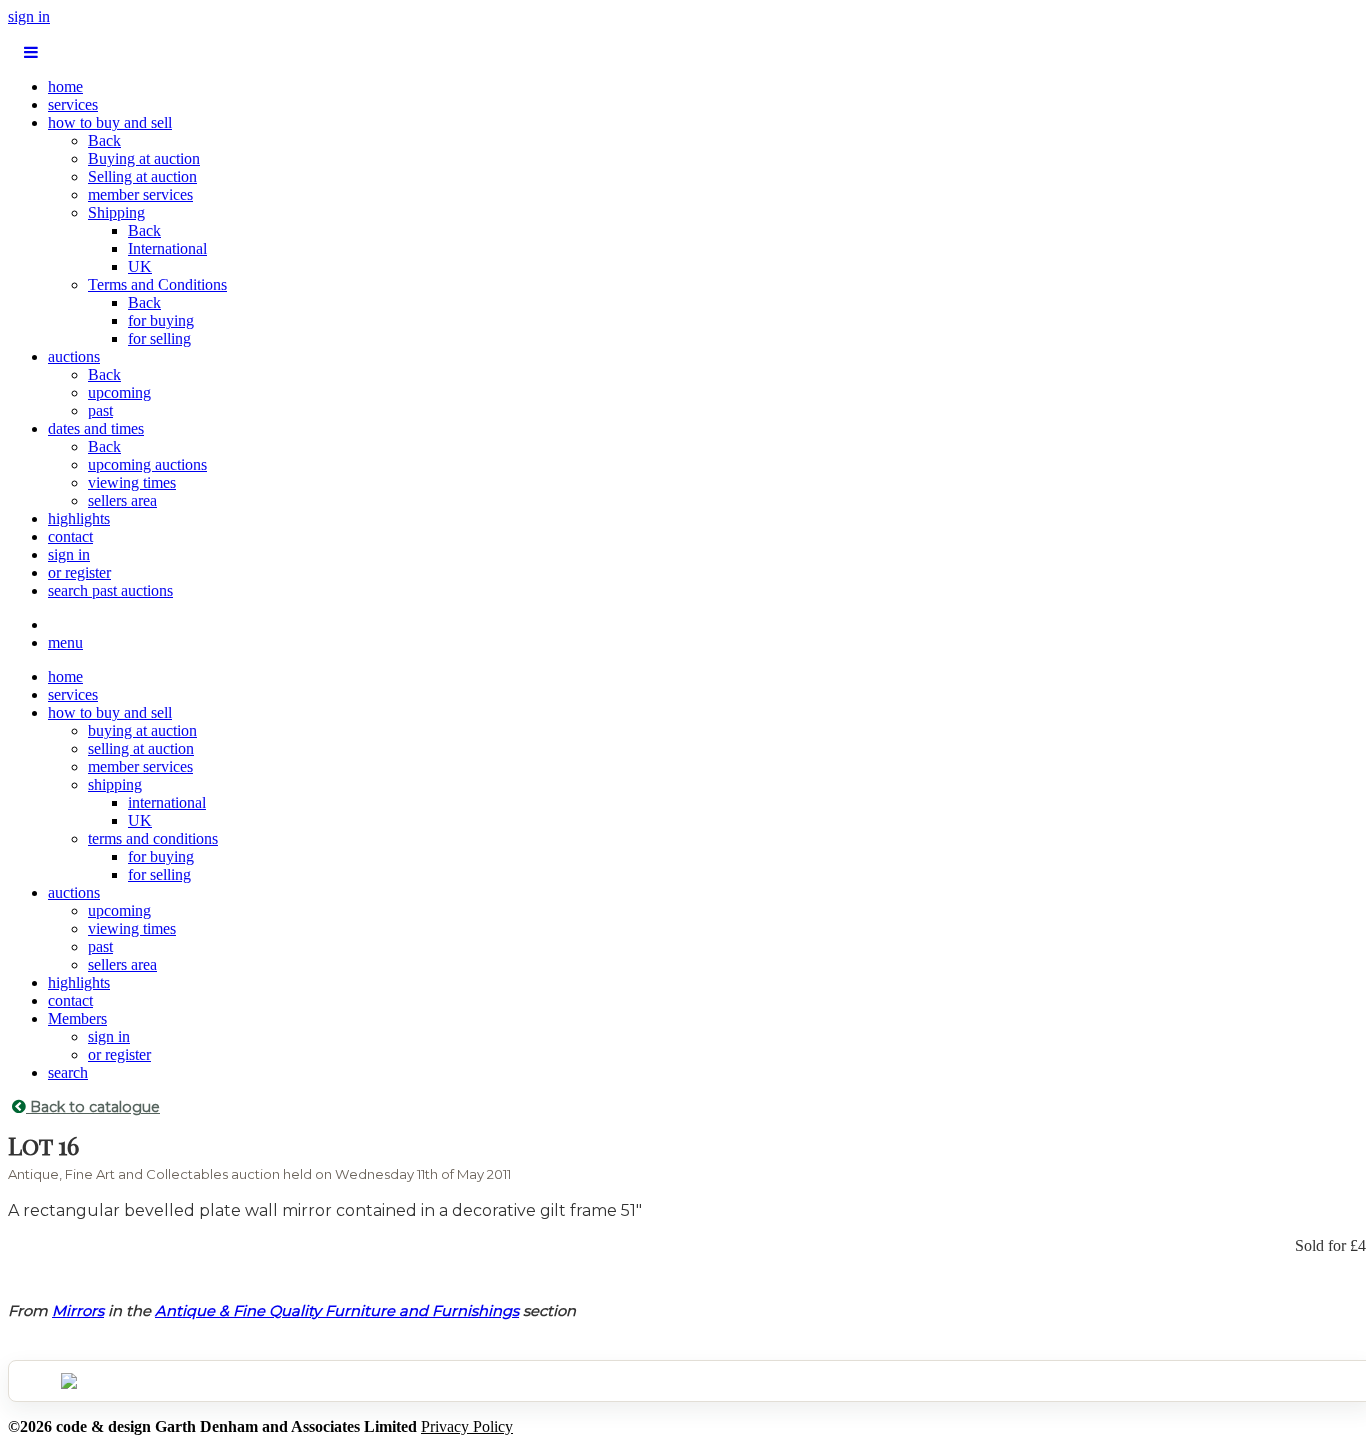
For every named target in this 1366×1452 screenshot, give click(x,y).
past (100, 410)
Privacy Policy (467, 1426)
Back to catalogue (93, 1107)
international (167, 802)
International (167, 248)
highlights (79, 518)
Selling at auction (142, 176)
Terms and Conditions (157, 284)
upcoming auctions (147, 464)
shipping (115, 784)
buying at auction (142, 730)
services (73, 104)
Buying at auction (144, 158)
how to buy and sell (110, 122)
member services (140, 194)
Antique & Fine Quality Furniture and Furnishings (337, 1311)
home (65, 86)
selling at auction (141, 748)
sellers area (122, 500)
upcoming (119, 392)
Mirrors (78, 1311)
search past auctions (110, 590)
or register (79, 572)
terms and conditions (153, 838)
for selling (159, 338)
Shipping (116, 212)
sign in (29, 16)
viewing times (132, 482)
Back (104, 140)
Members (77, 1018)
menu (65, 642)
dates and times (96, 428)
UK (140, 266)
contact (70, 536)
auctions (74, 356)
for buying (161, 320)
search (68, 1072)
